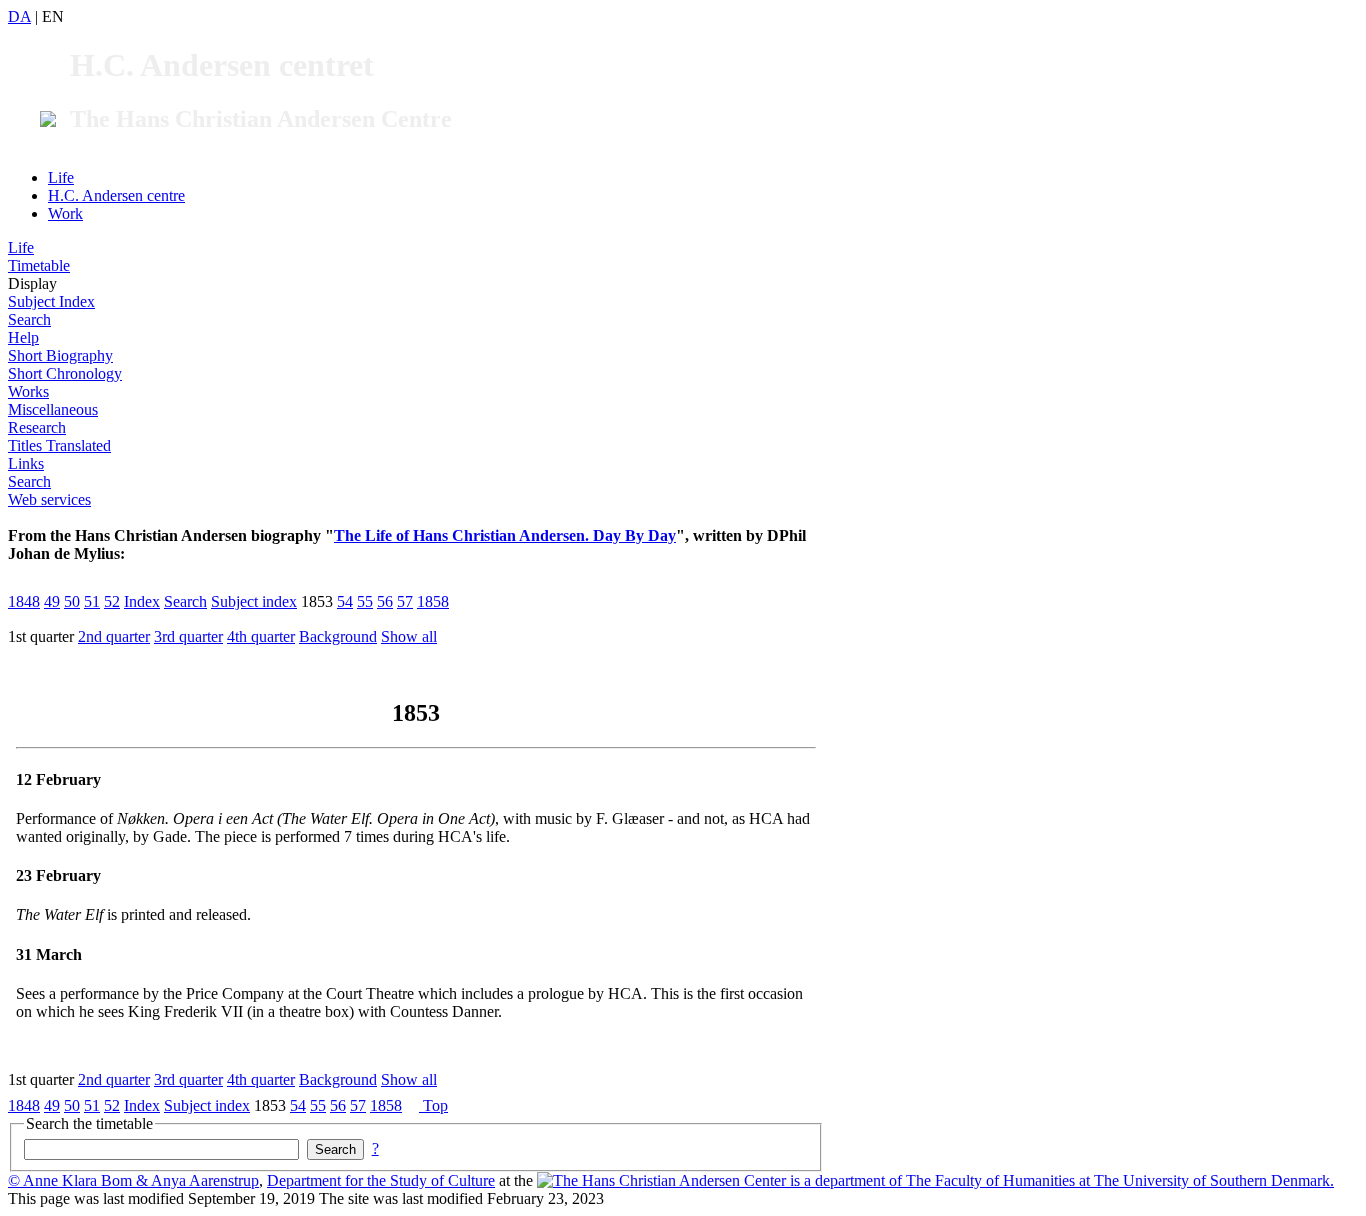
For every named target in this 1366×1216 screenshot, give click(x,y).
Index (142, 601)
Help (23, 337)
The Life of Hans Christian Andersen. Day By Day (505, 535)
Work (65, 213)
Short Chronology (65, 373)
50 (72, 601)
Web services (49, 499)
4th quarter (261, 636)
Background (338, 636)
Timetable (39, 265)
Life (61, 177)
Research (37, 427)
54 (345, 601)
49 (52, 601)
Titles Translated (59, 445)
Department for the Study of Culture (381, 1180)
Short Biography (60, 355)
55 (365, 601)
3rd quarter (188, 636)
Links (26, 463)
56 (385, 601)
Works (28, 391)
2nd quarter (114, 636)
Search (29, 319)
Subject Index (51, 301)
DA (19, 16)
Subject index (254, 601)
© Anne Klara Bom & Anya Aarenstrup (133, 1180)
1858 (433, 601)
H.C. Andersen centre (116, 195)
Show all (409, 636)
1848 (24, 601)
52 (112, 601)
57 (405, 601)
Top (433, 1105)
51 (92, 601)
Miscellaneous (53, 409)
